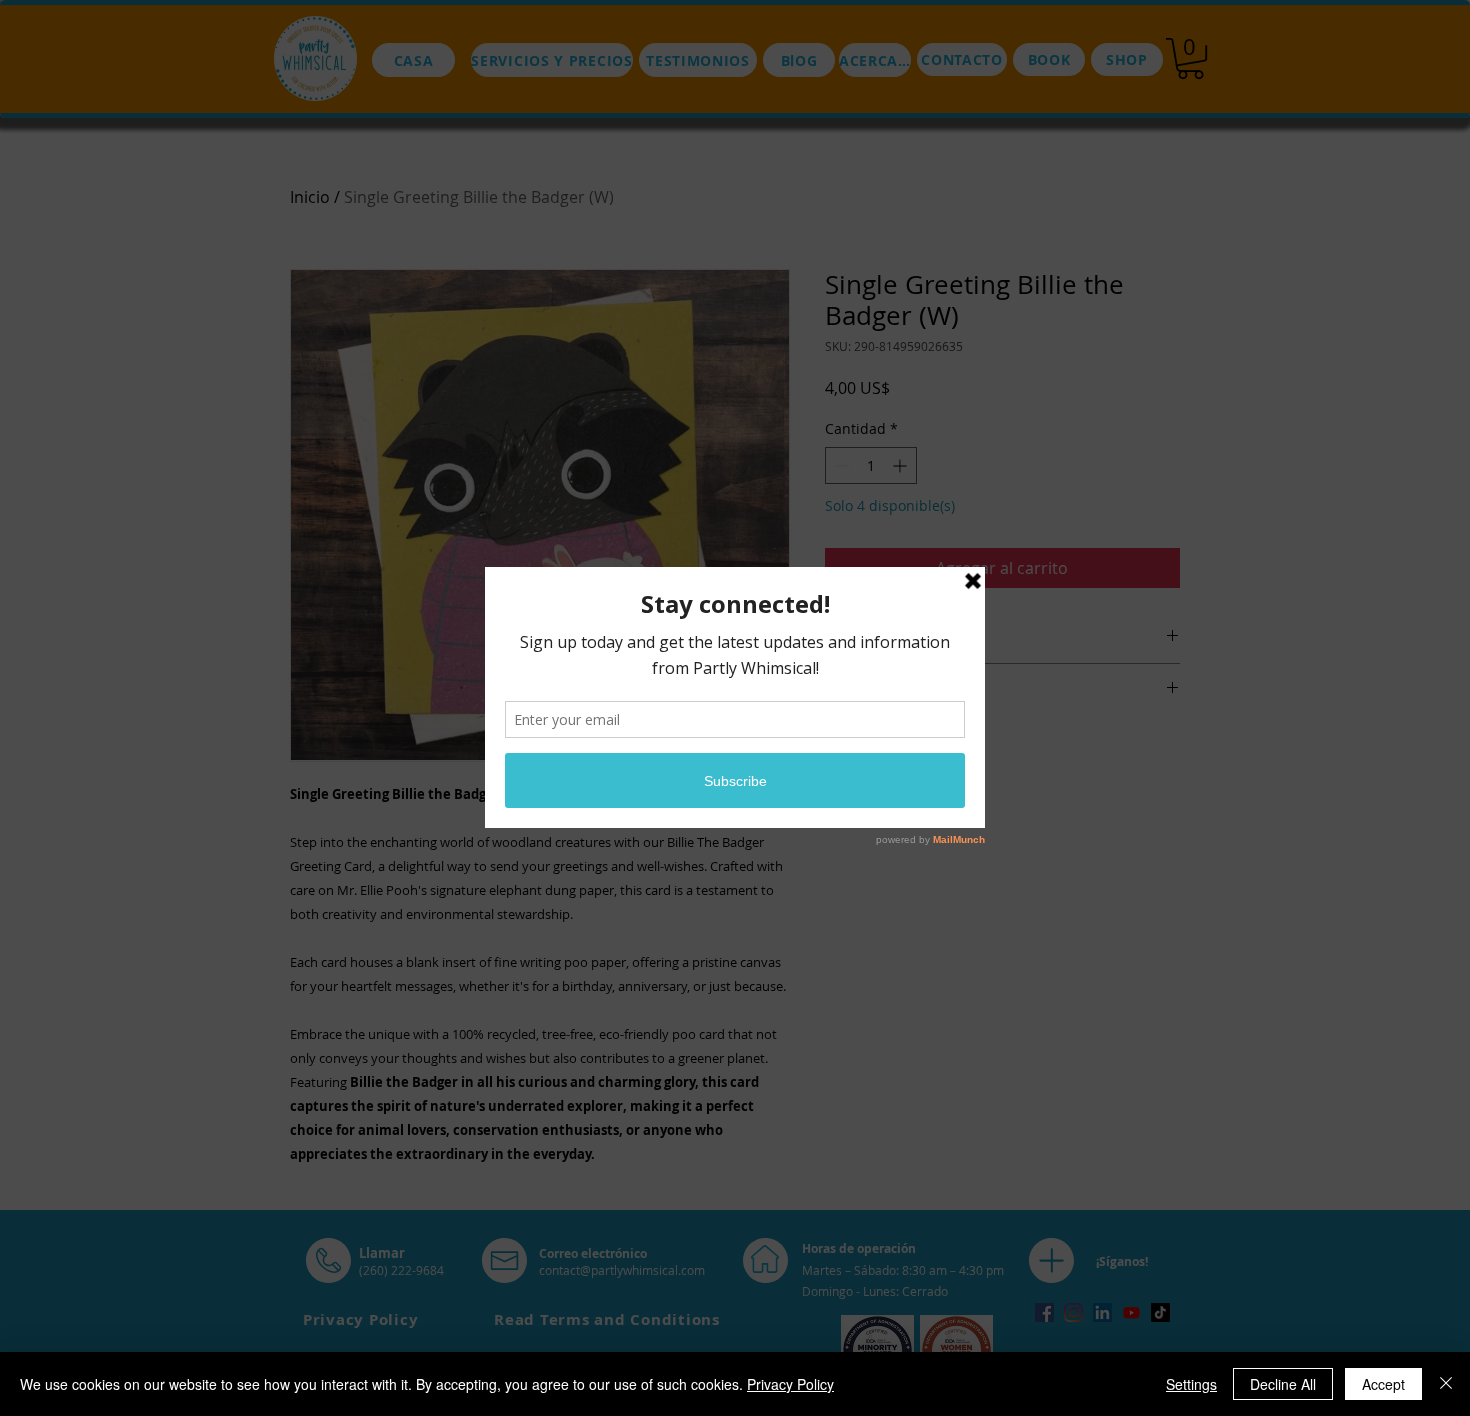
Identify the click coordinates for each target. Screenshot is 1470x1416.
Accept (1383, 1384)
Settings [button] (1191, 1384)
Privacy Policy (790, 1384)
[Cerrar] (1446, 1384)
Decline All (1283, 1384)
